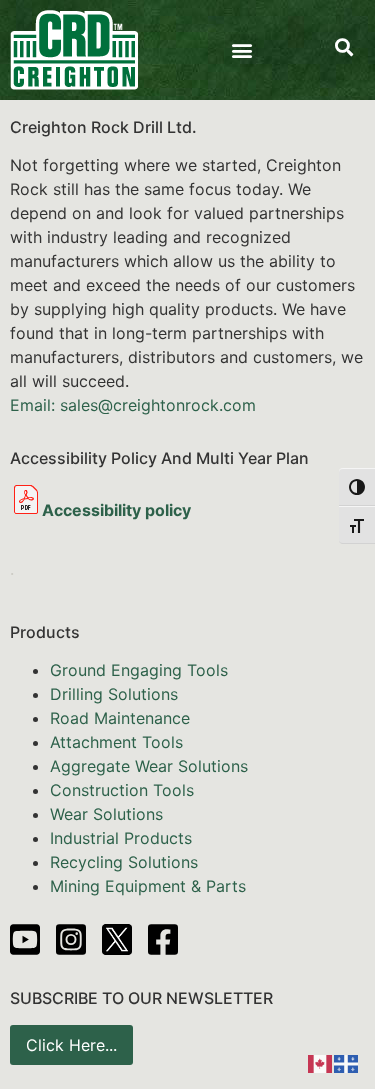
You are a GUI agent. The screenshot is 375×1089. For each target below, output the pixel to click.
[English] (321, 1062)
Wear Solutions (106, 814)
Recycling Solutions (124, 862)
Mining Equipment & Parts (148, 886)
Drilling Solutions (114, 694)
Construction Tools (122, 790)
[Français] (347, 1062)
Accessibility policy (116, 510)
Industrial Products (121, 838)
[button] (241, 50)
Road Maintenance (120, 718)
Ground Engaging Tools (139, 670)
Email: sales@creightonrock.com (133, 405)
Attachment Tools (116, 742)
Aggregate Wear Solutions (149, 766)
